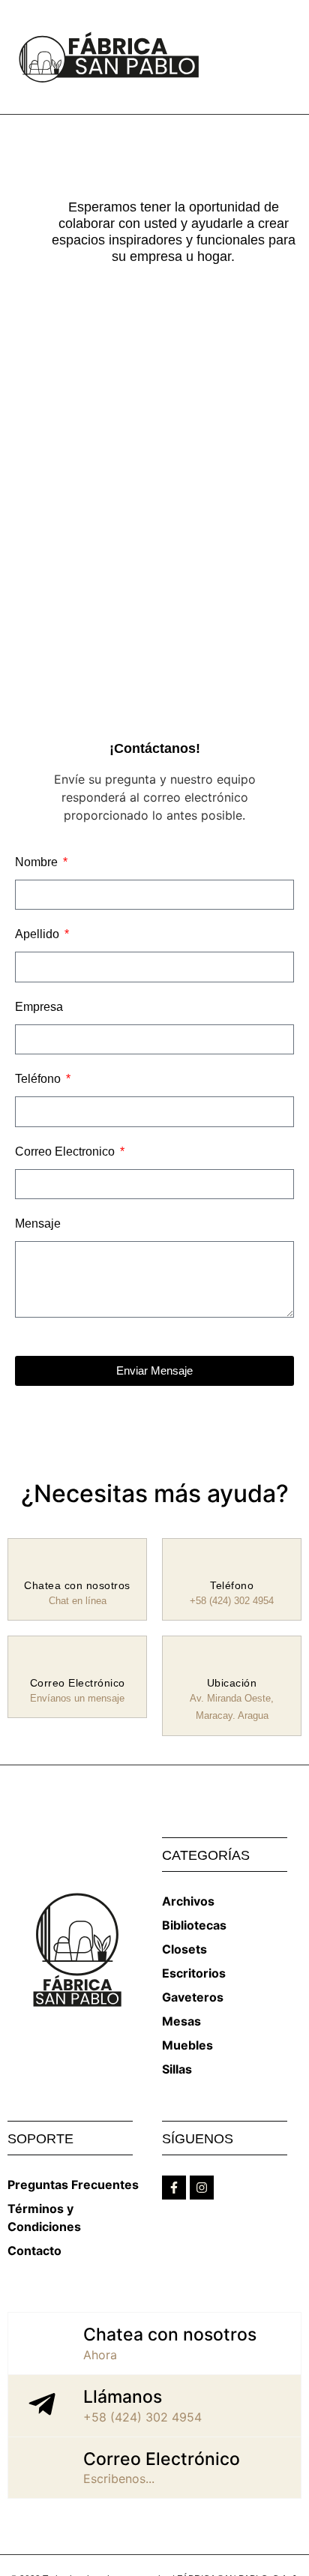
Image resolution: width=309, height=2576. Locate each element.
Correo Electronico (66, 1152)
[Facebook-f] (174, 2188)
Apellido (39, 934)
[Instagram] (202, 2188)
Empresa (39, 1007)
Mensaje (38, 1224)
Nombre (38, 862)
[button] (289, 57)
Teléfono (39, 1079)
